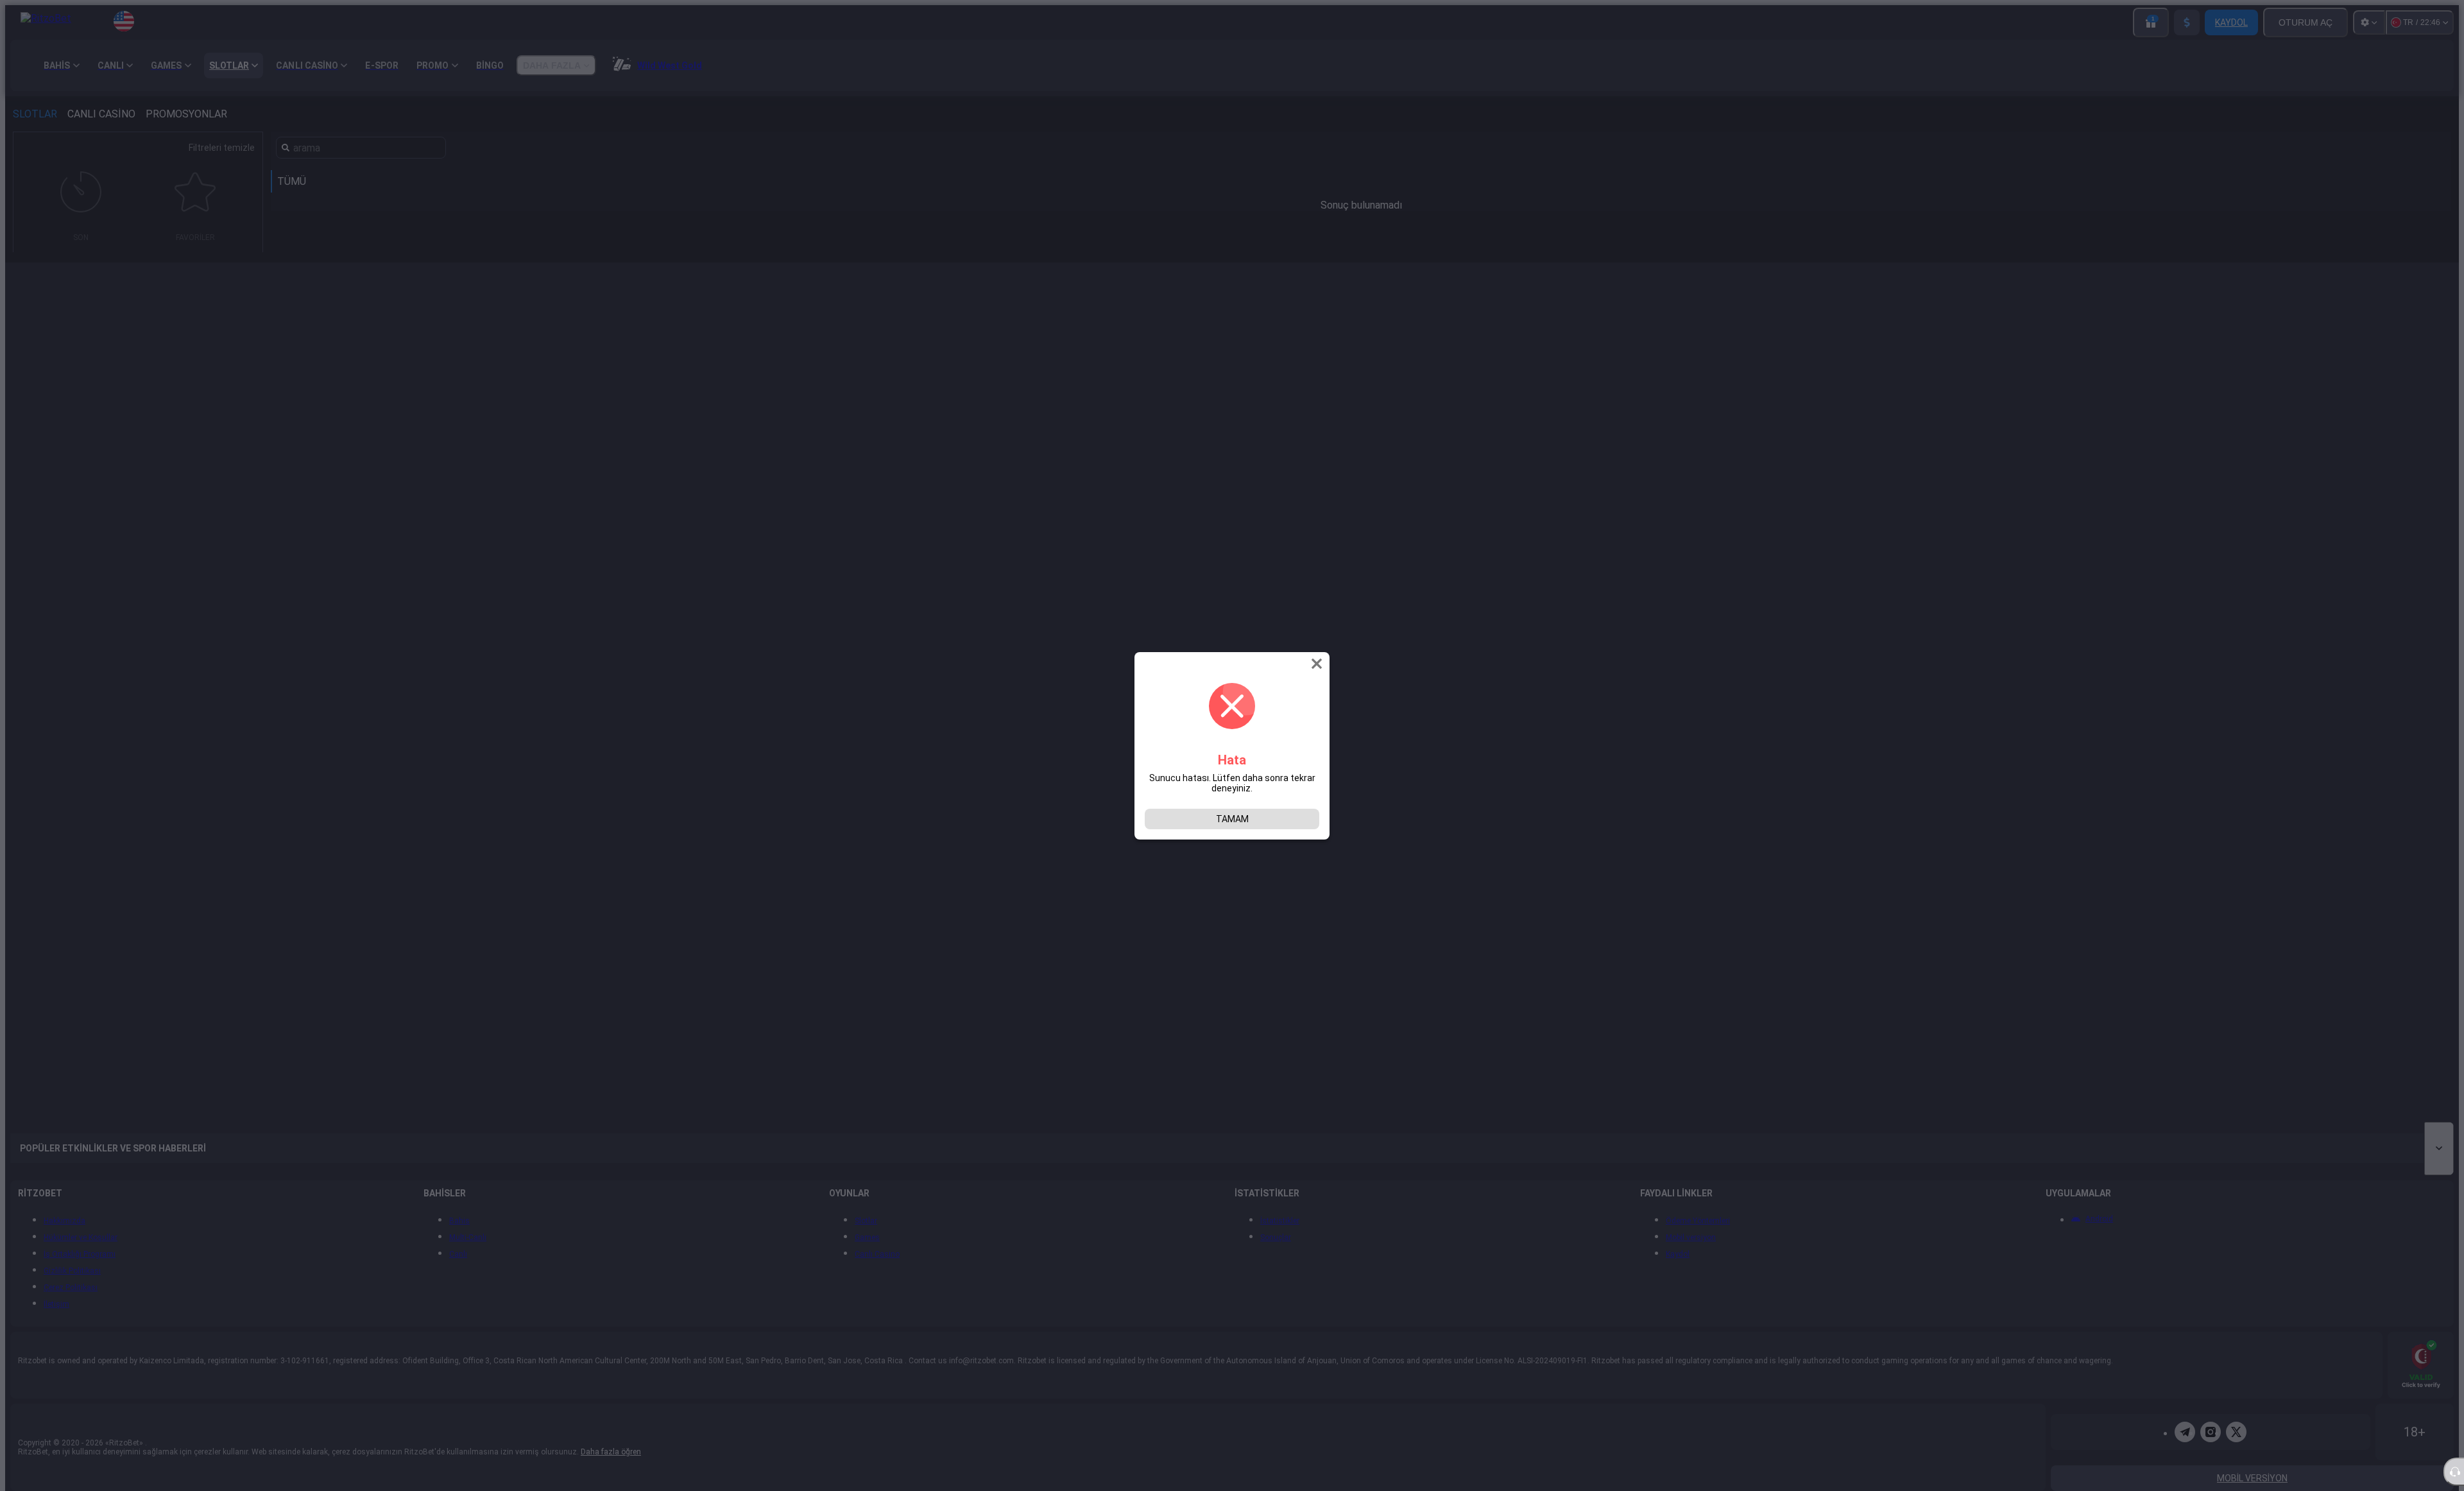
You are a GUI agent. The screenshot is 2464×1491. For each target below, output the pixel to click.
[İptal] (1318, 664)
